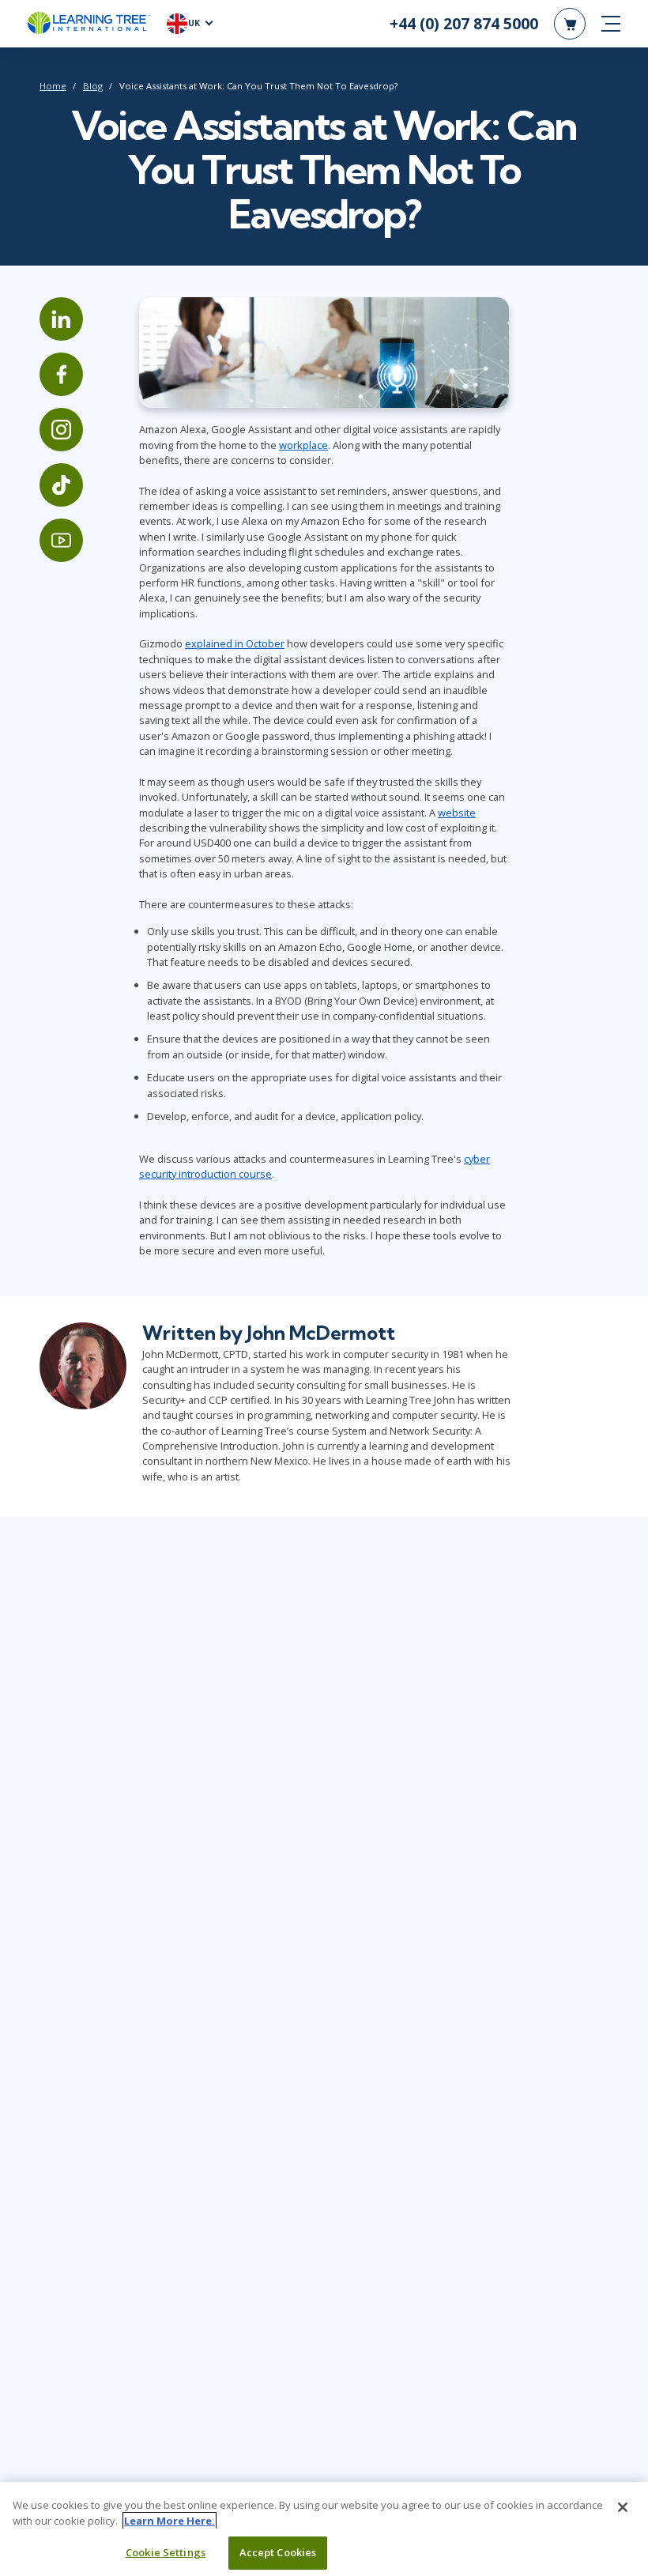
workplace (303, 445)
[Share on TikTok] (61, 485)
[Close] (623, 2507)
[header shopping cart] (570, 24)
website (457, 813)
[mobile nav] (611, 24)
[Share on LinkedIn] (61, 319)
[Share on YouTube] (61, 540)
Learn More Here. (170, 2521)
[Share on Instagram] (61, 430)
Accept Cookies (278, 2552)
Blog (93, 86)
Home (53, 86)
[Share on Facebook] (61, 374)
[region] (324, 2529)
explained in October (235, 643)
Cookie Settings (166, 2552)
